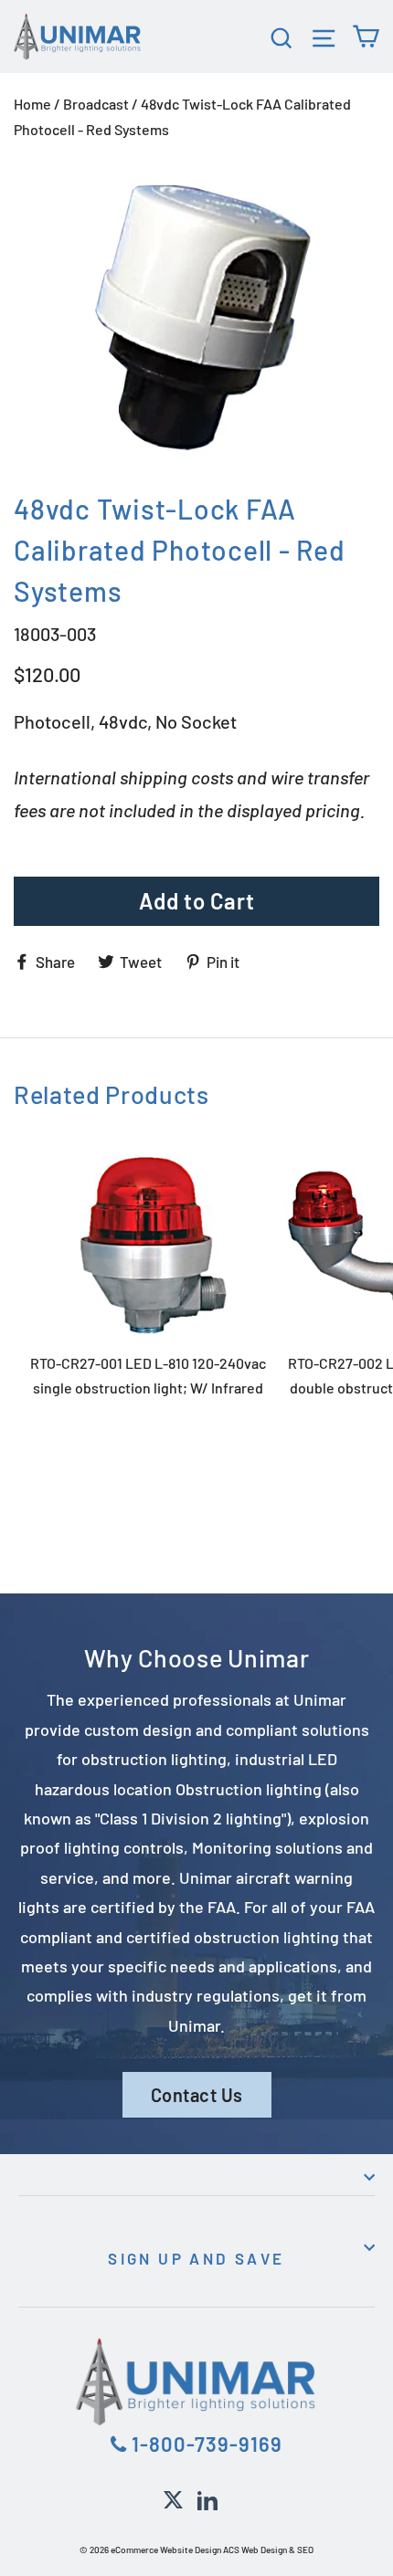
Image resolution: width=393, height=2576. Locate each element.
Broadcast (96, 104)
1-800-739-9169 (205, 2444)
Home (32, 104)
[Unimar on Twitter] (173, 2497)
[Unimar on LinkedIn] (207, 2497)
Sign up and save (196, 2258)
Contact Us (197, 2095)
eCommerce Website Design (166, 2550)
